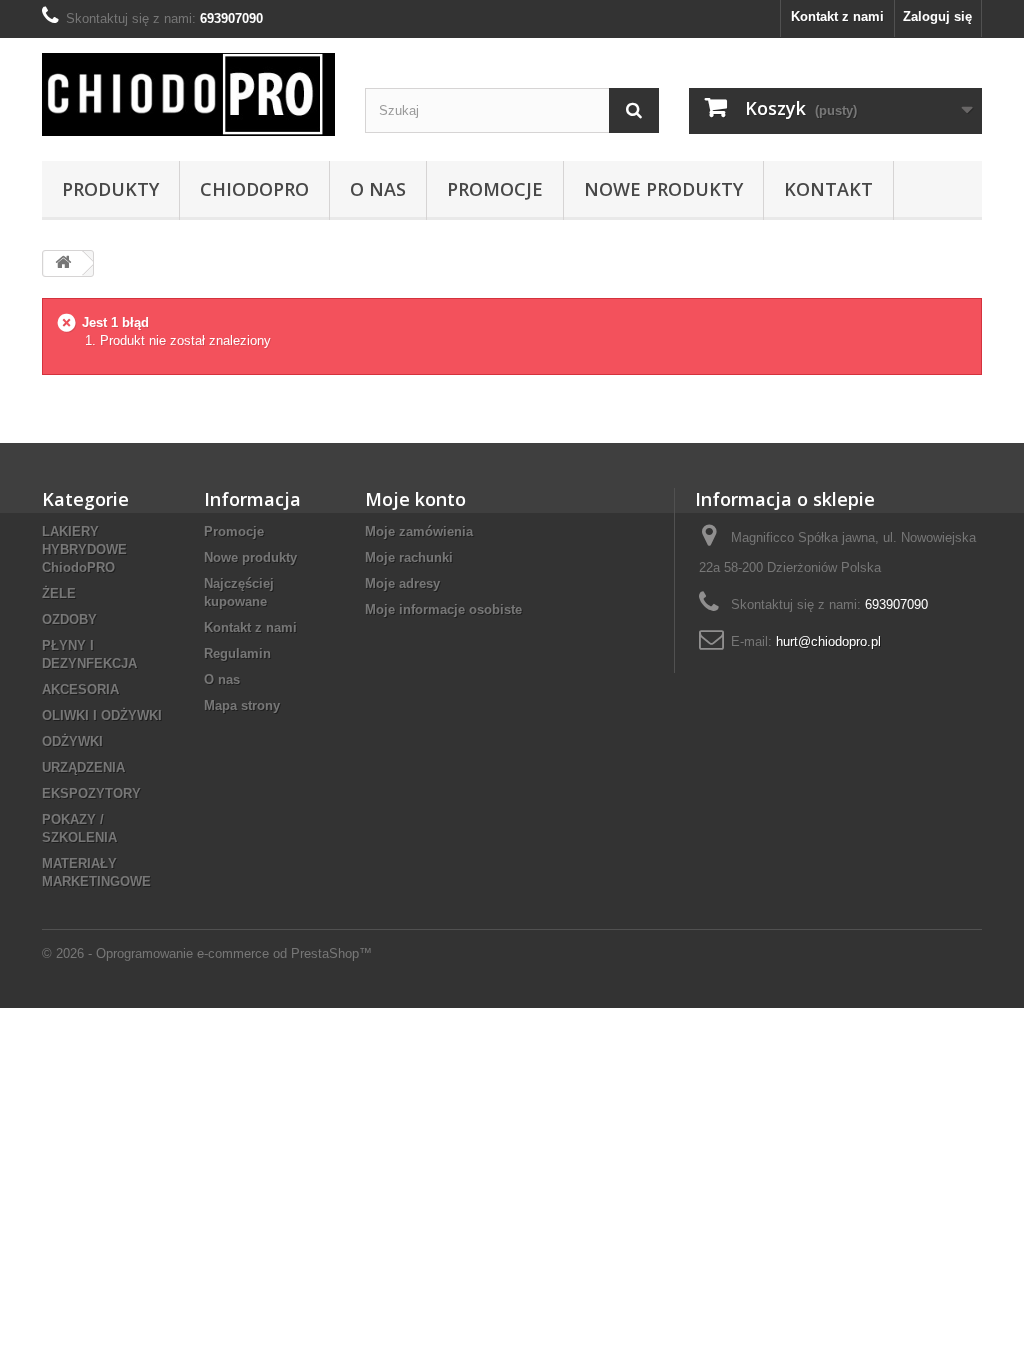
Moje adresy (402, 583)
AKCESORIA (80, 689)
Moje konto (415, 499)
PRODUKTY (110, 189)
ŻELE (59, 593)
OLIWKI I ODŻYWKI (102, 715)
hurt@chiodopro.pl (828, 641)
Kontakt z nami (837, 16)
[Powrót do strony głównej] (63, 263)
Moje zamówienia (419, 531)
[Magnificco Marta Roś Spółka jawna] (188, 94)
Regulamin (237, 653)
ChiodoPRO (254, 189)
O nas (378, 189)
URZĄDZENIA (83, 767)
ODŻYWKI (72, 741)
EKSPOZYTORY (91, 793)
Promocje (495, 189)
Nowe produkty (250, 557)
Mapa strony (242, 705)
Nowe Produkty (663, 189)
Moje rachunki (409, 557)
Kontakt (828, 189)
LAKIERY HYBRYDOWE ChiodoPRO (84, 549)
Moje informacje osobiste (443, 609)
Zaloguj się (937, 16)
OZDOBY (69, 619)
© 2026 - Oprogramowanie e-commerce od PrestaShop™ (207, 953)
